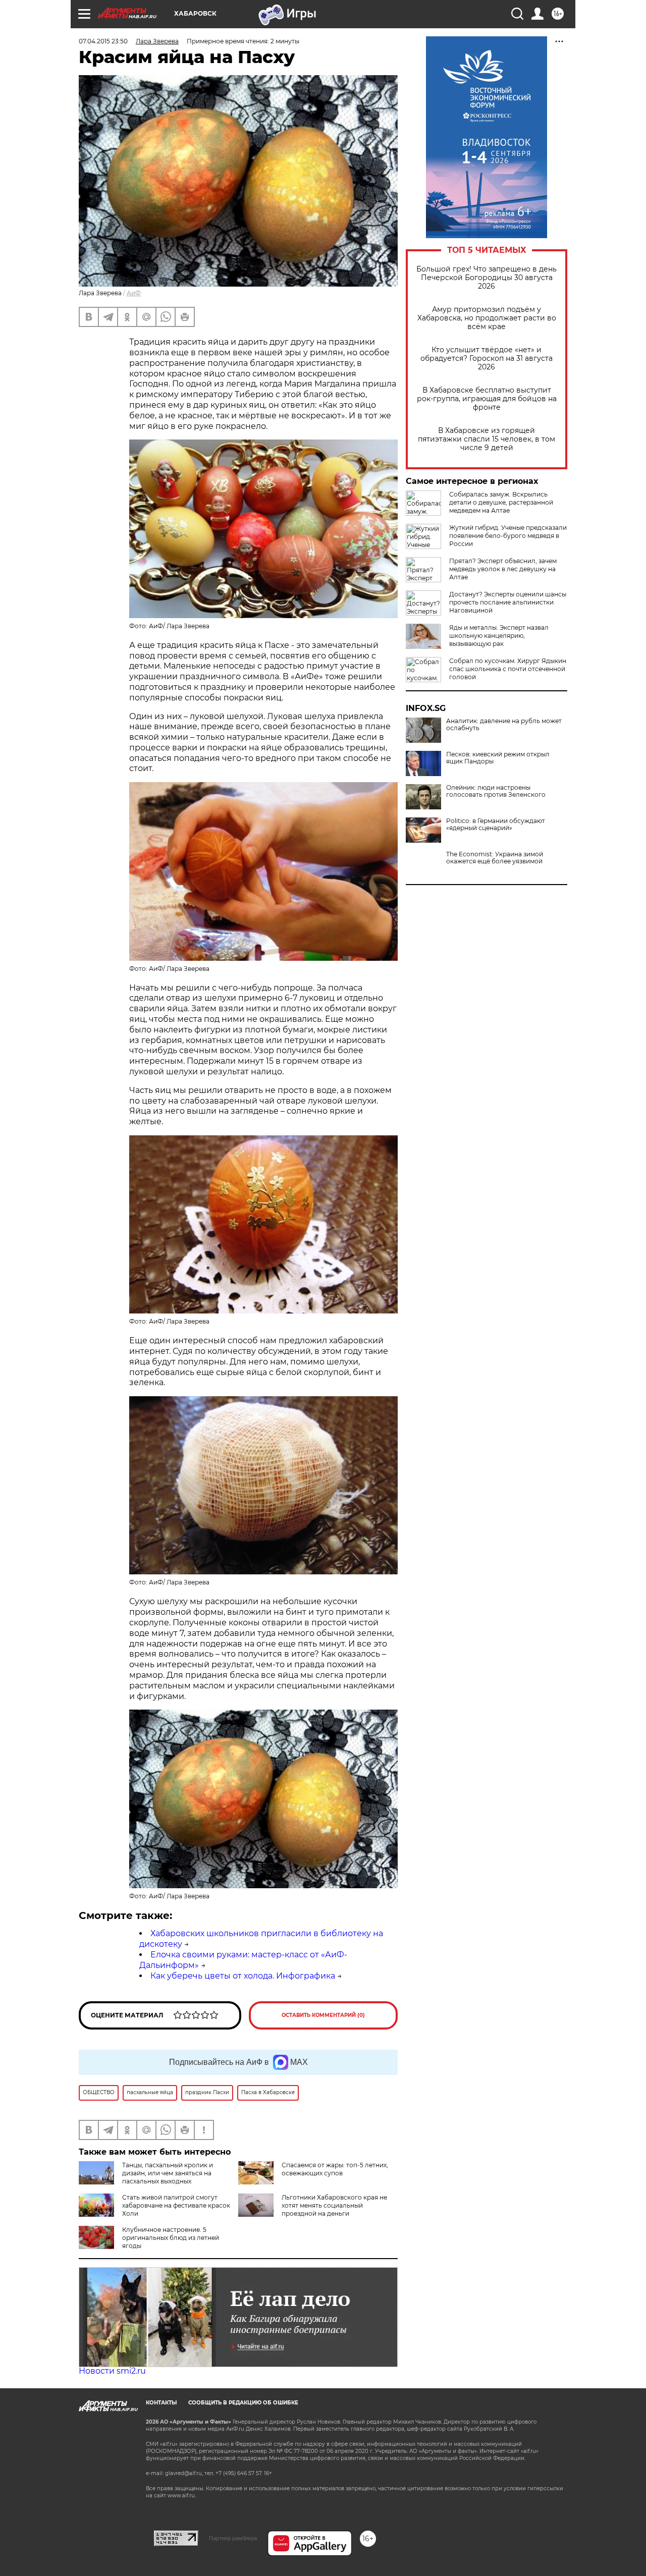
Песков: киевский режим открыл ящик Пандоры (498, 758)
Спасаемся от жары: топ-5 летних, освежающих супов (335, 2169)
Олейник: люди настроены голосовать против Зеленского (496, 791)
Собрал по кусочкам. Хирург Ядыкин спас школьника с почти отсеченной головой (508, 669)
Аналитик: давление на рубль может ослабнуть (504, 725)
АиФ (134, 293)
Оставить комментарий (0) (323, 2015)
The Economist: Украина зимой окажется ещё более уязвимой (495, 858)
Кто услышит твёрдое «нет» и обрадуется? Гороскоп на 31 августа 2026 (487, 359)
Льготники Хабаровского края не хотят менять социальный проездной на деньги (334, 2205)
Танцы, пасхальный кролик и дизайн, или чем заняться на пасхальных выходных (168, 2173)
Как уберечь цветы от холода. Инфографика (243, 1976)
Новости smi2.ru (112, 2371)
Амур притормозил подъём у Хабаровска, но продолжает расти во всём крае (487, 318)
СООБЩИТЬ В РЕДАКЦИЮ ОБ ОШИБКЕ (243, 2403)
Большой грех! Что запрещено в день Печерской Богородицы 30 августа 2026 (487, 278)
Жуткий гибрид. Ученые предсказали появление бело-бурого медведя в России (508, 536)
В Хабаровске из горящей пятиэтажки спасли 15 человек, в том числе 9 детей (487, 439)
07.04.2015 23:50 (103, 41)
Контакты (161, 2403)
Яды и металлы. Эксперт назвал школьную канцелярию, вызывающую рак (499, 636)
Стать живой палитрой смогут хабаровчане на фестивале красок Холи (176, 2205)
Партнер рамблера (233, 2538)
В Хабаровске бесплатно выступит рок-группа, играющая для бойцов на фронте (487, 399)
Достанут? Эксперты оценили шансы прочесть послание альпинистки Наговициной (508, 602)
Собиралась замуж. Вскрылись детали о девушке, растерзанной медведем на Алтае (501, 502)
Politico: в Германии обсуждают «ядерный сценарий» (496, 825)
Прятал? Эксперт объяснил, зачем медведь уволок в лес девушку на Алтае (503, 569)
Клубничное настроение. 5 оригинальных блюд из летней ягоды (171, 2238)
